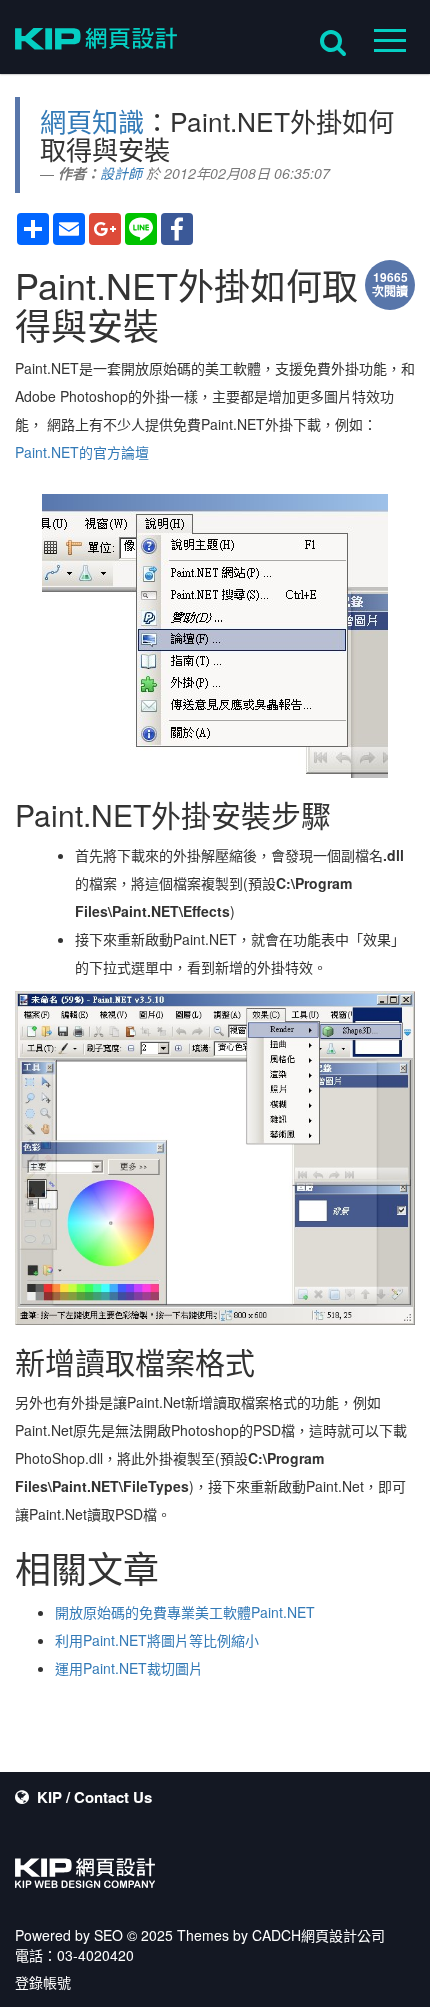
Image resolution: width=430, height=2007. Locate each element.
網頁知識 (92, 120)
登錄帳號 (43, 1982)
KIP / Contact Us (94, 1797)
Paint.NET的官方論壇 (82, 452)
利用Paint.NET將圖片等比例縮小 (157, 1640)
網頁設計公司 (343, 1935)
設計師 (121, 173)
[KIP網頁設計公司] (96, 42)
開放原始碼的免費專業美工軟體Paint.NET (185, 1612)
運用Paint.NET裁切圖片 (129, 1668)
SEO (108, 1935)
